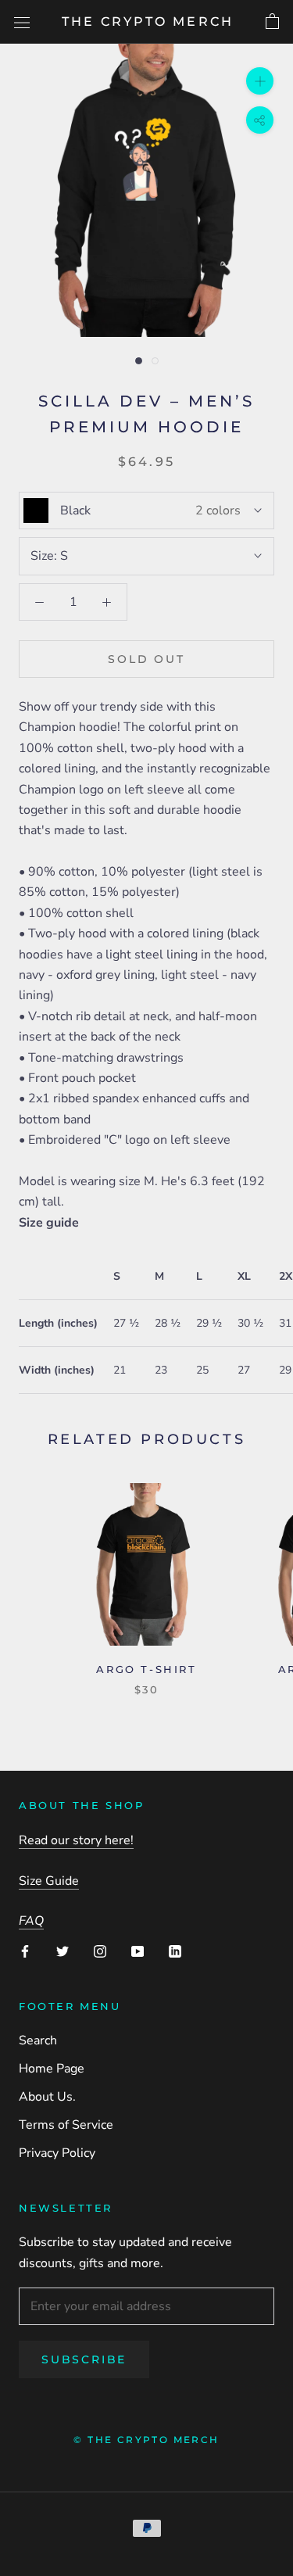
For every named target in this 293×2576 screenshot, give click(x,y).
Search (38, 2040)
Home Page (52, 2069)
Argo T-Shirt (146, 1669)
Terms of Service (66, 2125)
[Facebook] (25, 1951)
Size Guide (49, 1881)
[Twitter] (63, 1951)
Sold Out (146, 659)
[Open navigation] (22, 22)
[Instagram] (100, 1951)
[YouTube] (138, 1951)
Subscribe (84, 2359)
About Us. (47, 2097)
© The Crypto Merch (146, 2440)
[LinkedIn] (175, 1951)
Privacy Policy (57, 2153)
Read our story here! (76, 1840)
